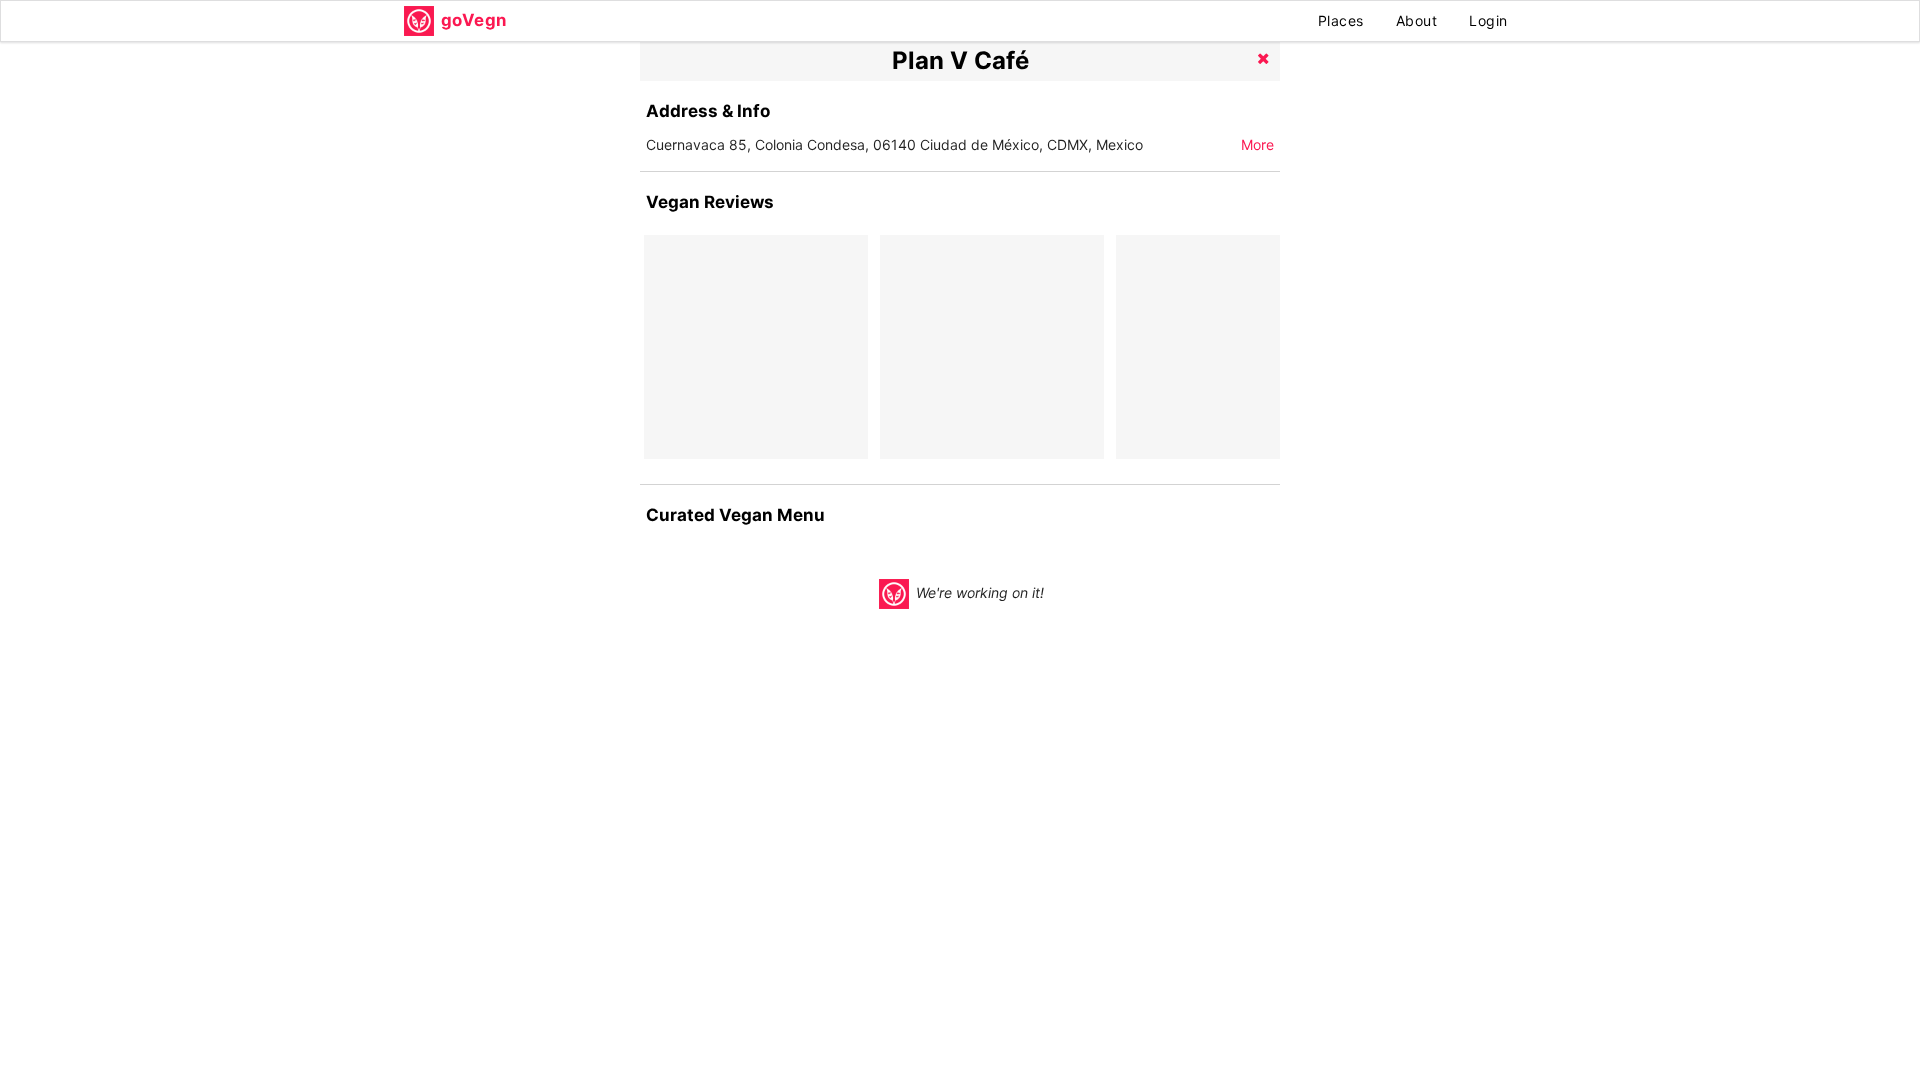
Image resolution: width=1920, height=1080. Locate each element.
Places (1341, 20)
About (1417, 20)
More (1257, 144)
